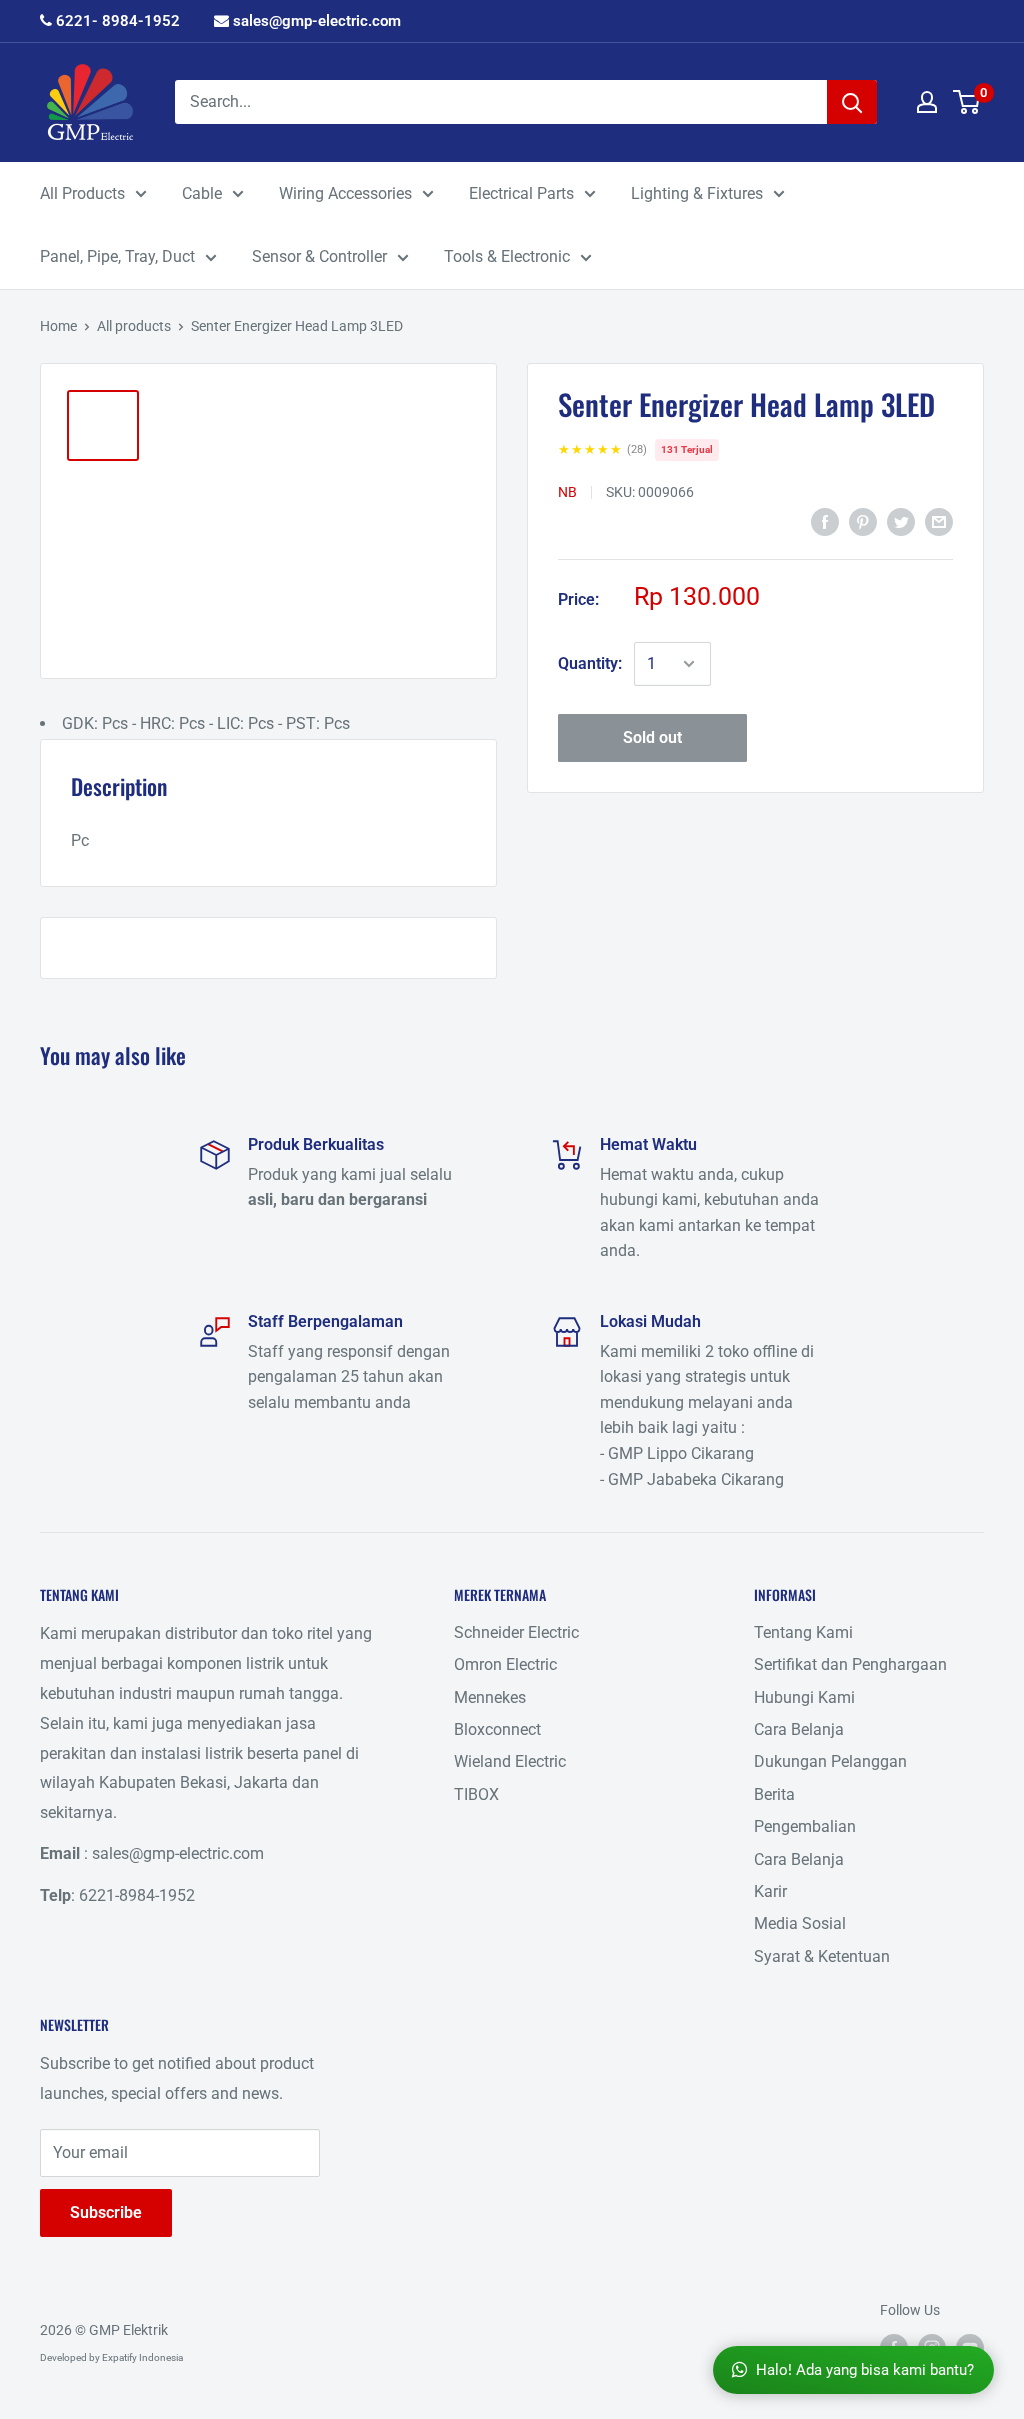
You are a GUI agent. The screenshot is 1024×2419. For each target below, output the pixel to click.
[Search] (852, 102)
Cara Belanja (799, 1729)
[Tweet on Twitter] (901, 522)
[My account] (927, 102)
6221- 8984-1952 (116, 21)
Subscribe (106, 2212)
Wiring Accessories (345, 193)
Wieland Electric (510, 1761)
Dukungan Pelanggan (830, 1761)
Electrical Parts (521, 193)
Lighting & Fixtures (697, 193)
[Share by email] (939, 522)
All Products (82, 193)
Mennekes (490, 1697)
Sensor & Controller (319, 256)
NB (567, 492)
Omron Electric (505, 1664)
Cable (202, 193)
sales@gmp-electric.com (315, 21)
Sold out (652, 737)
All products (134, 326)
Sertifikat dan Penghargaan (850, 1664)
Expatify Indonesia (142, 2357)
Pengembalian (805, 1826)
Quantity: (590, 663)
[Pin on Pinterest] (863, 522)
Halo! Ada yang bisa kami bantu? (865, 2370)
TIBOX (476, 1794)
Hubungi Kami (804, 1697)
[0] (967, 102)
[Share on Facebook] (825, 522)
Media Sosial (800, 1923)
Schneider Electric (516, 1632)
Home (58, 326)
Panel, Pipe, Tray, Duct (117, 256)
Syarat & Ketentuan (822, 1956)
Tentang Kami (803, 1632)
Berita (774, 1794)
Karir (770, 1891)
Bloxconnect (497, 1729)
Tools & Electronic (507, 256)
